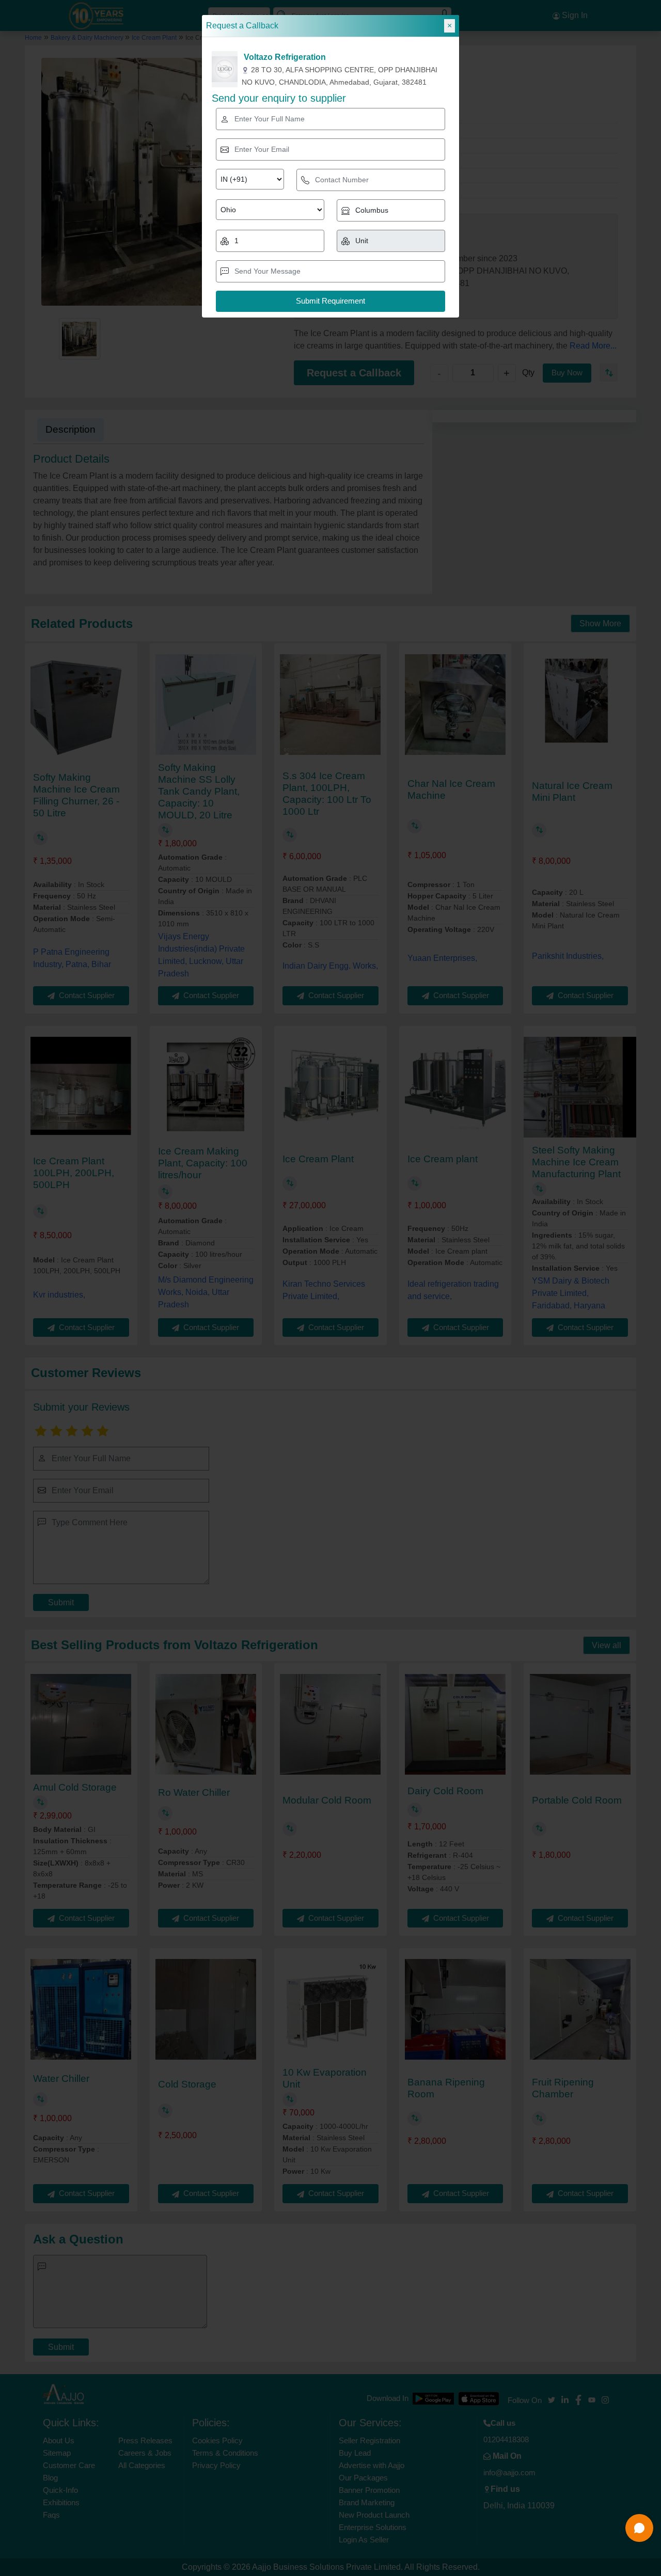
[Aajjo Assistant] (639, 2528)
